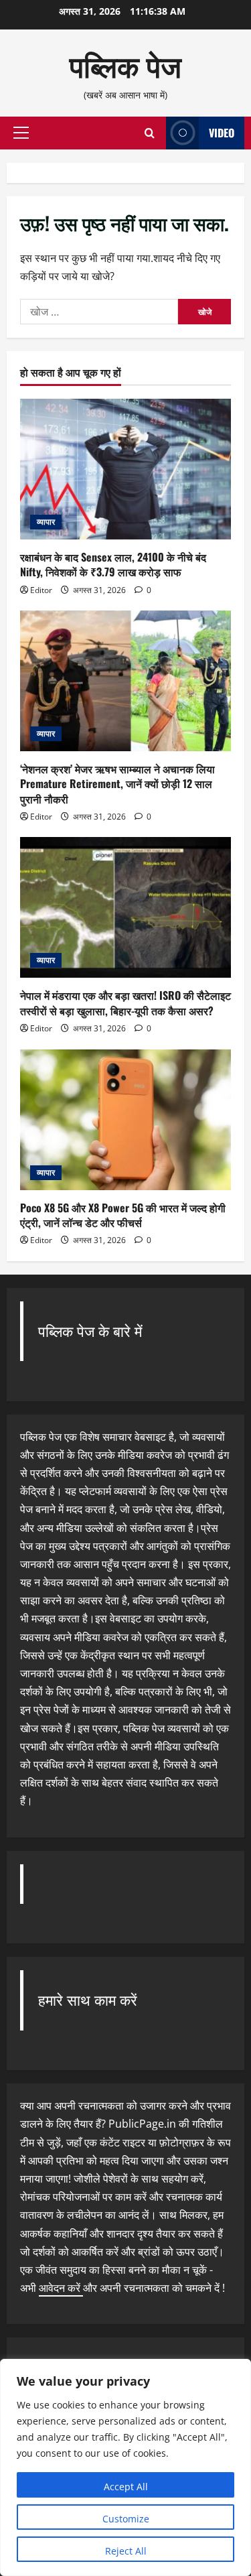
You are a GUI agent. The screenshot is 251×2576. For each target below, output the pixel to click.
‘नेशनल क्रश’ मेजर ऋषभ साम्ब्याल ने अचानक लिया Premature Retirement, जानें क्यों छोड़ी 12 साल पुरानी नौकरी (117, 784)
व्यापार (46, 522)
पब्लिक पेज (125, 65)
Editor (41, 590)
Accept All (126, 2487)
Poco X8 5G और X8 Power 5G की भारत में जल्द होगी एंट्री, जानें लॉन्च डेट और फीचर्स (123, 1215)
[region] (125, 2467)
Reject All (126, 2551)
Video (222, 133)
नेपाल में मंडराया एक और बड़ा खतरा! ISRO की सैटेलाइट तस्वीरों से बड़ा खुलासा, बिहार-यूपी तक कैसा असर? (125, 1003)
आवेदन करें (61, 2288)
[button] (21, 133)
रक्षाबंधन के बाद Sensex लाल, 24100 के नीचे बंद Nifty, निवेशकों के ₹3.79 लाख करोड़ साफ (113, 564)
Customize (126, 2519)
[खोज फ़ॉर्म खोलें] (150, 133)
